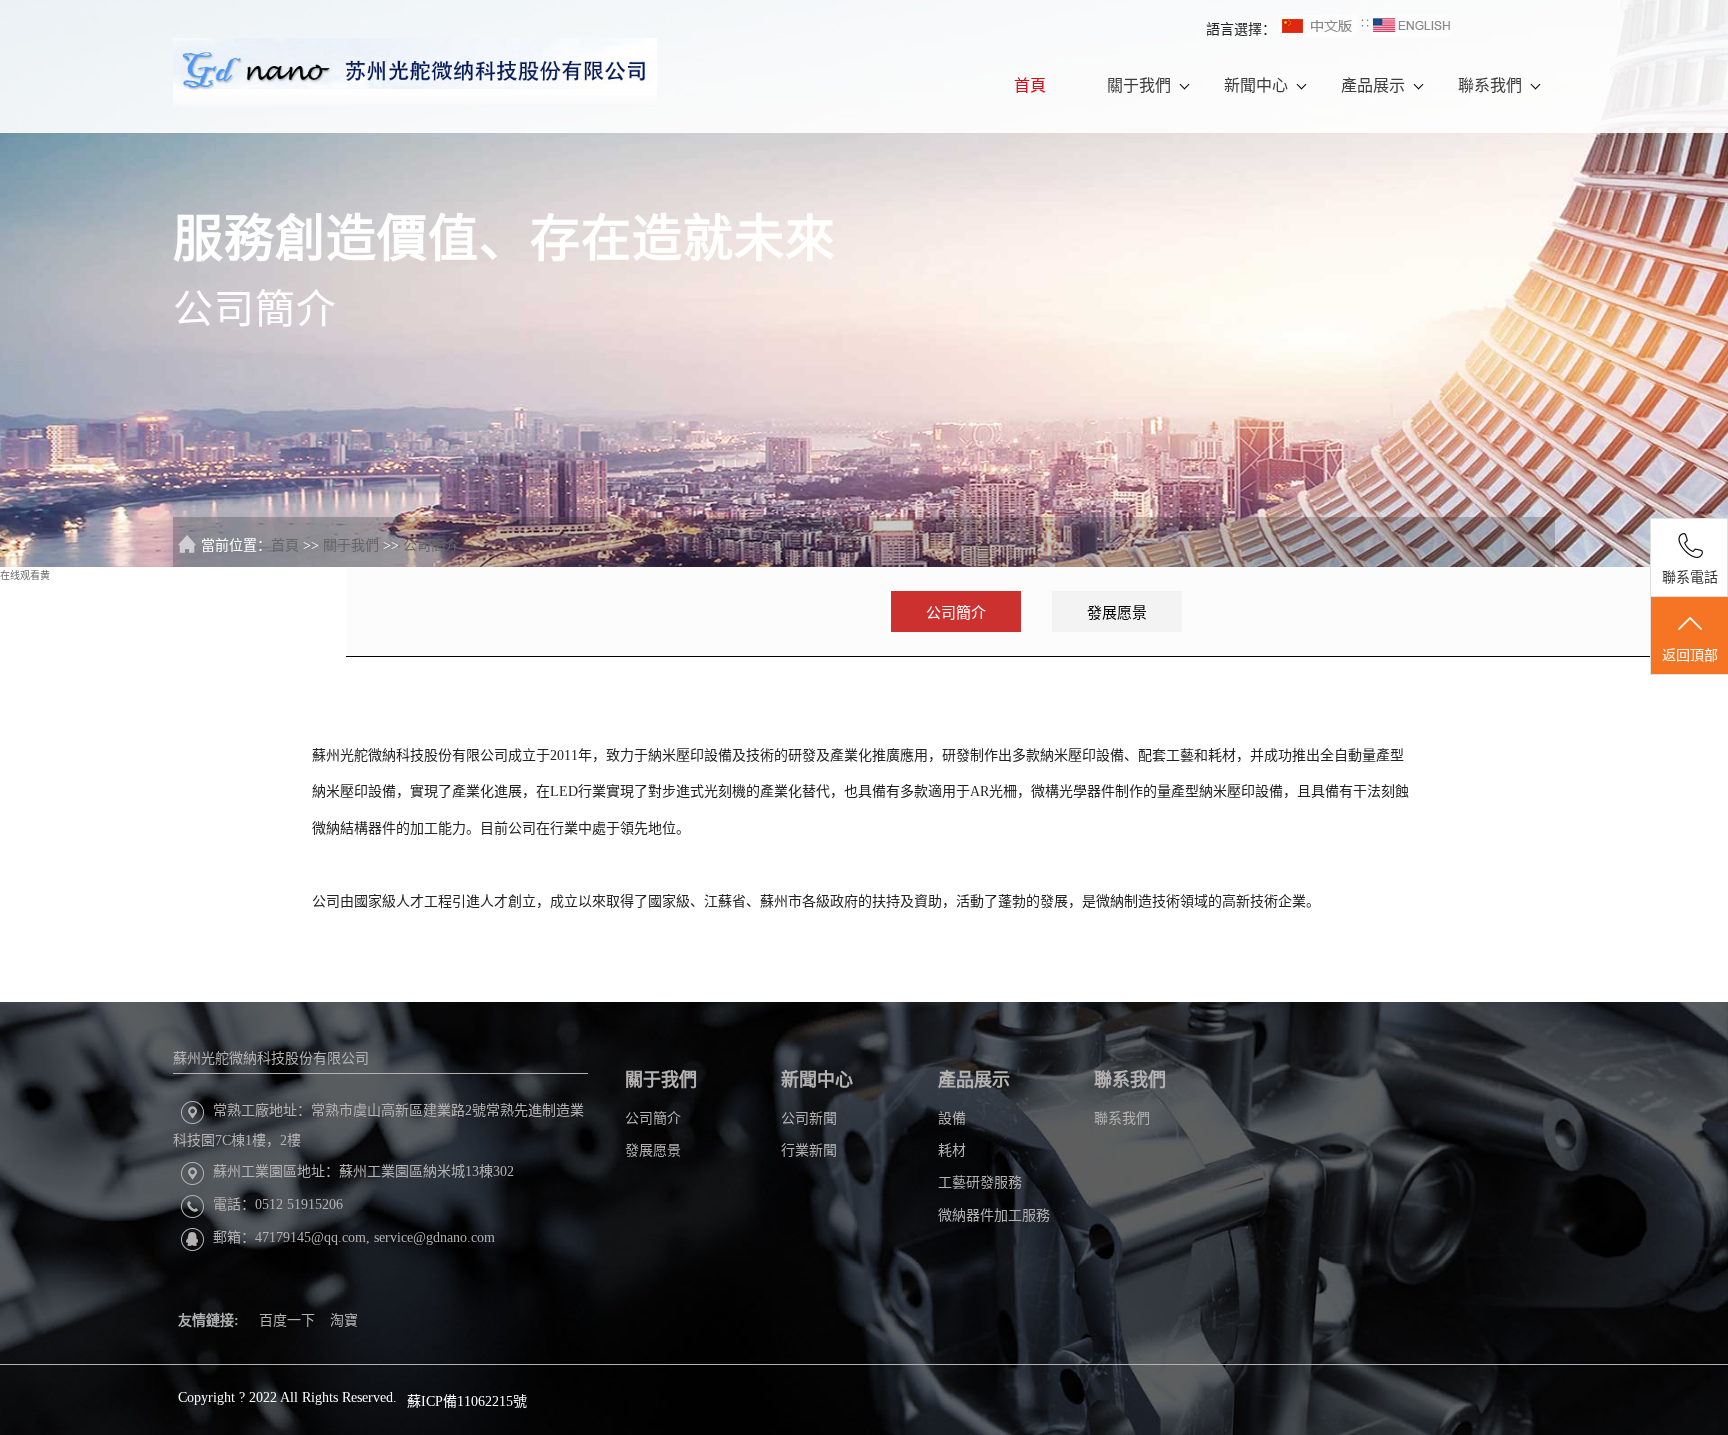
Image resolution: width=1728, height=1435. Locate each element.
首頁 (1030, 85)
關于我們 (1139, 85)
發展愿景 (1117, 613)
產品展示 (1373, 85)
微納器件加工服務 (994, 1215)
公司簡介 (431, 545)
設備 (952, 1118)
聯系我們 (1490, 85)
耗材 (952, 1150)
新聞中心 (1256, 85)
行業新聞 (809, 1150)
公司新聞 (809, 1118)
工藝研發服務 (980, 1182)
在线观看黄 (25, 575)
